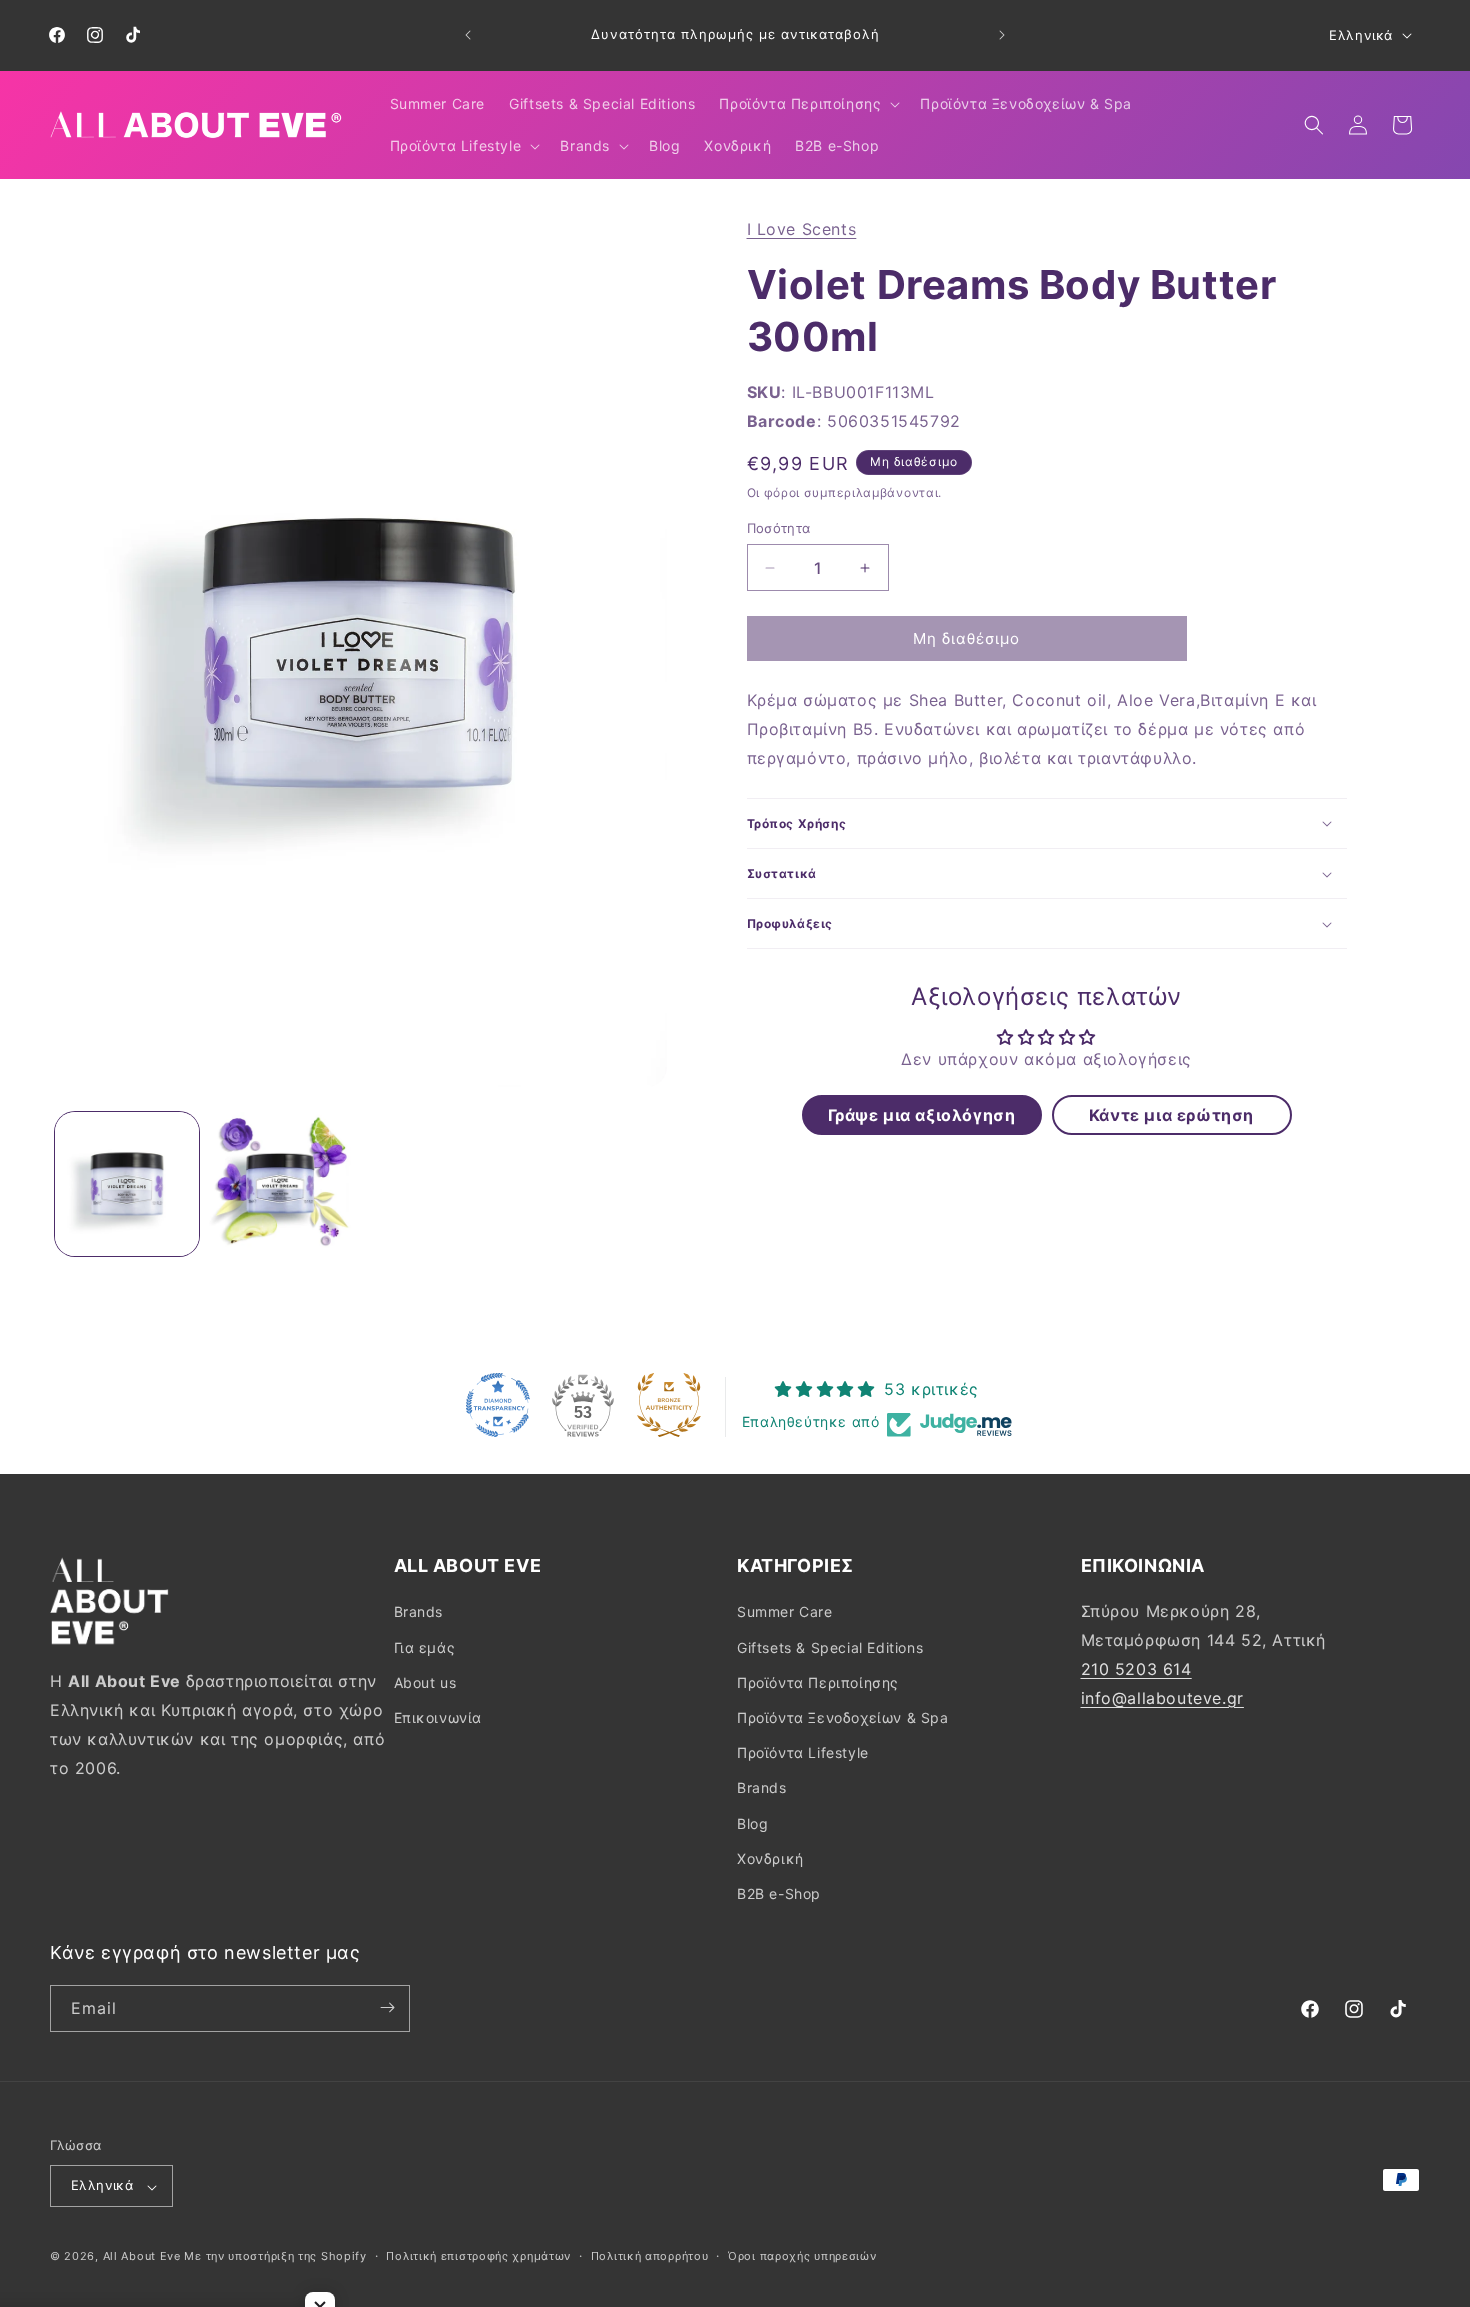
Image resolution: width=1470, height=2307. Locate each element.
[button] (807, 104)
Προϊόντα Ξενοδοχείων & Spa (843, 1717)
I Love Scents (802, 229)
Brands (419, 1611)
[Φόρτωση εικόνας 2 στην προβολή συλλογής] (281, 1184)
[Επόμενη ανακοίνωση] (1002, 35)
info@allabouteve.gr (1162, 1698)
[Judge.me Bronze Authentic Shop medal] (669, 1405)
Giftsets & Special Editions (830, 1647)
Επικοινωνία (438, 1717)
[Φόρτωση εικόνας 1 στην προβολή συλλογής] (127, 1184)
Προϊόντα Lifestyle (803, 1752)
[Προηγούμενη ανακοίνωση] (468, 35)
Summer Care (785, 1611)
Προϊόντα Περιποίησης (818, 1682)
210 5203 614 (1136, 1669)
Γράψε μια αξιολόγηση (922, 1115)
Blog (752, 1822)
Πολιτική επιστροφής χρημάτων (478, 2257)
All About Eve (142, 2257)
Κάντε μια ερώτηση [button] (1171, 1115)
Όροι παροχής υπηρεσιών (802, 2257)
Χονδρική (770, 1858)
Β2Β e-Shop (779, 1893)
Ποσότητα (779, 528)
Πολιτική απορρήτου (650, 2257)
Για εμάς (425, 1647)
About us (425, 1682)
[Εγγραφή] (387, 2007)
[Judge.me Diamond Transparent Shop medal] (498, 1405)
